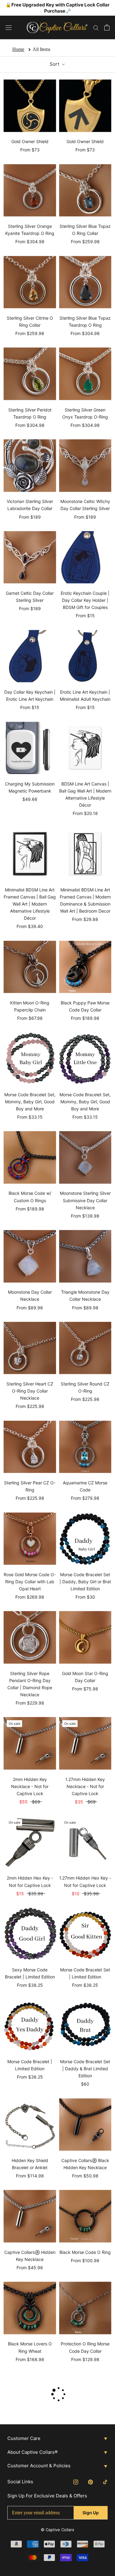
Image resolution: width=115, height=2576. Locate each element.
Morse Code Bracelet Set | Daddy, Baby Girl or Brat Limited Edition (85, 1582)
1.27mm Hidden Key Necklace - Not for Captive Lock (85, 1786)
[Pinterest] (90, 2482)
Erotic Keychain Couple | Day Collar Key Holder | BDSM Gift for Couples (85, 600)
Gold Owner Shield (30, 141)
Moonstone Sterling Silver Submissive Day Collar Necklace (85, 1200)
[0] (107, 27)
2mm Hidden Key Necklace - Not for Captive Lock (30, 1786)
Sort (55, 64)
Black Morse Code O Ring (85, 2252)
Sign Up (91, 2513)
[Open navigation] (9, 27)
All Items (41, 49)
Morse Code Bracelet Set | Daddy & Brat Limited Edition (85, 2069)
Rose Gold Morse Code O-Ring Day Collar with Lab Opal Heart (30, 1582)
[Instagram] (76, 2482)
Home (18, 49)
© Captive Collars (57, 2530)
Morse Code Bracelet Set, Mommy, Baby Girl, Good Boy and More (30, 1102)
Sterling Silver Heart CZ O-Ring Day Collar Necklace (30, 1391)
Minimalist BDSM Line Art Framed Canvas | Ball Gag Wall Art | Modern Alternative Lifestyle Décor (30, 904)
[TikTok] (105, 2482)
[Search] (96, 27)
